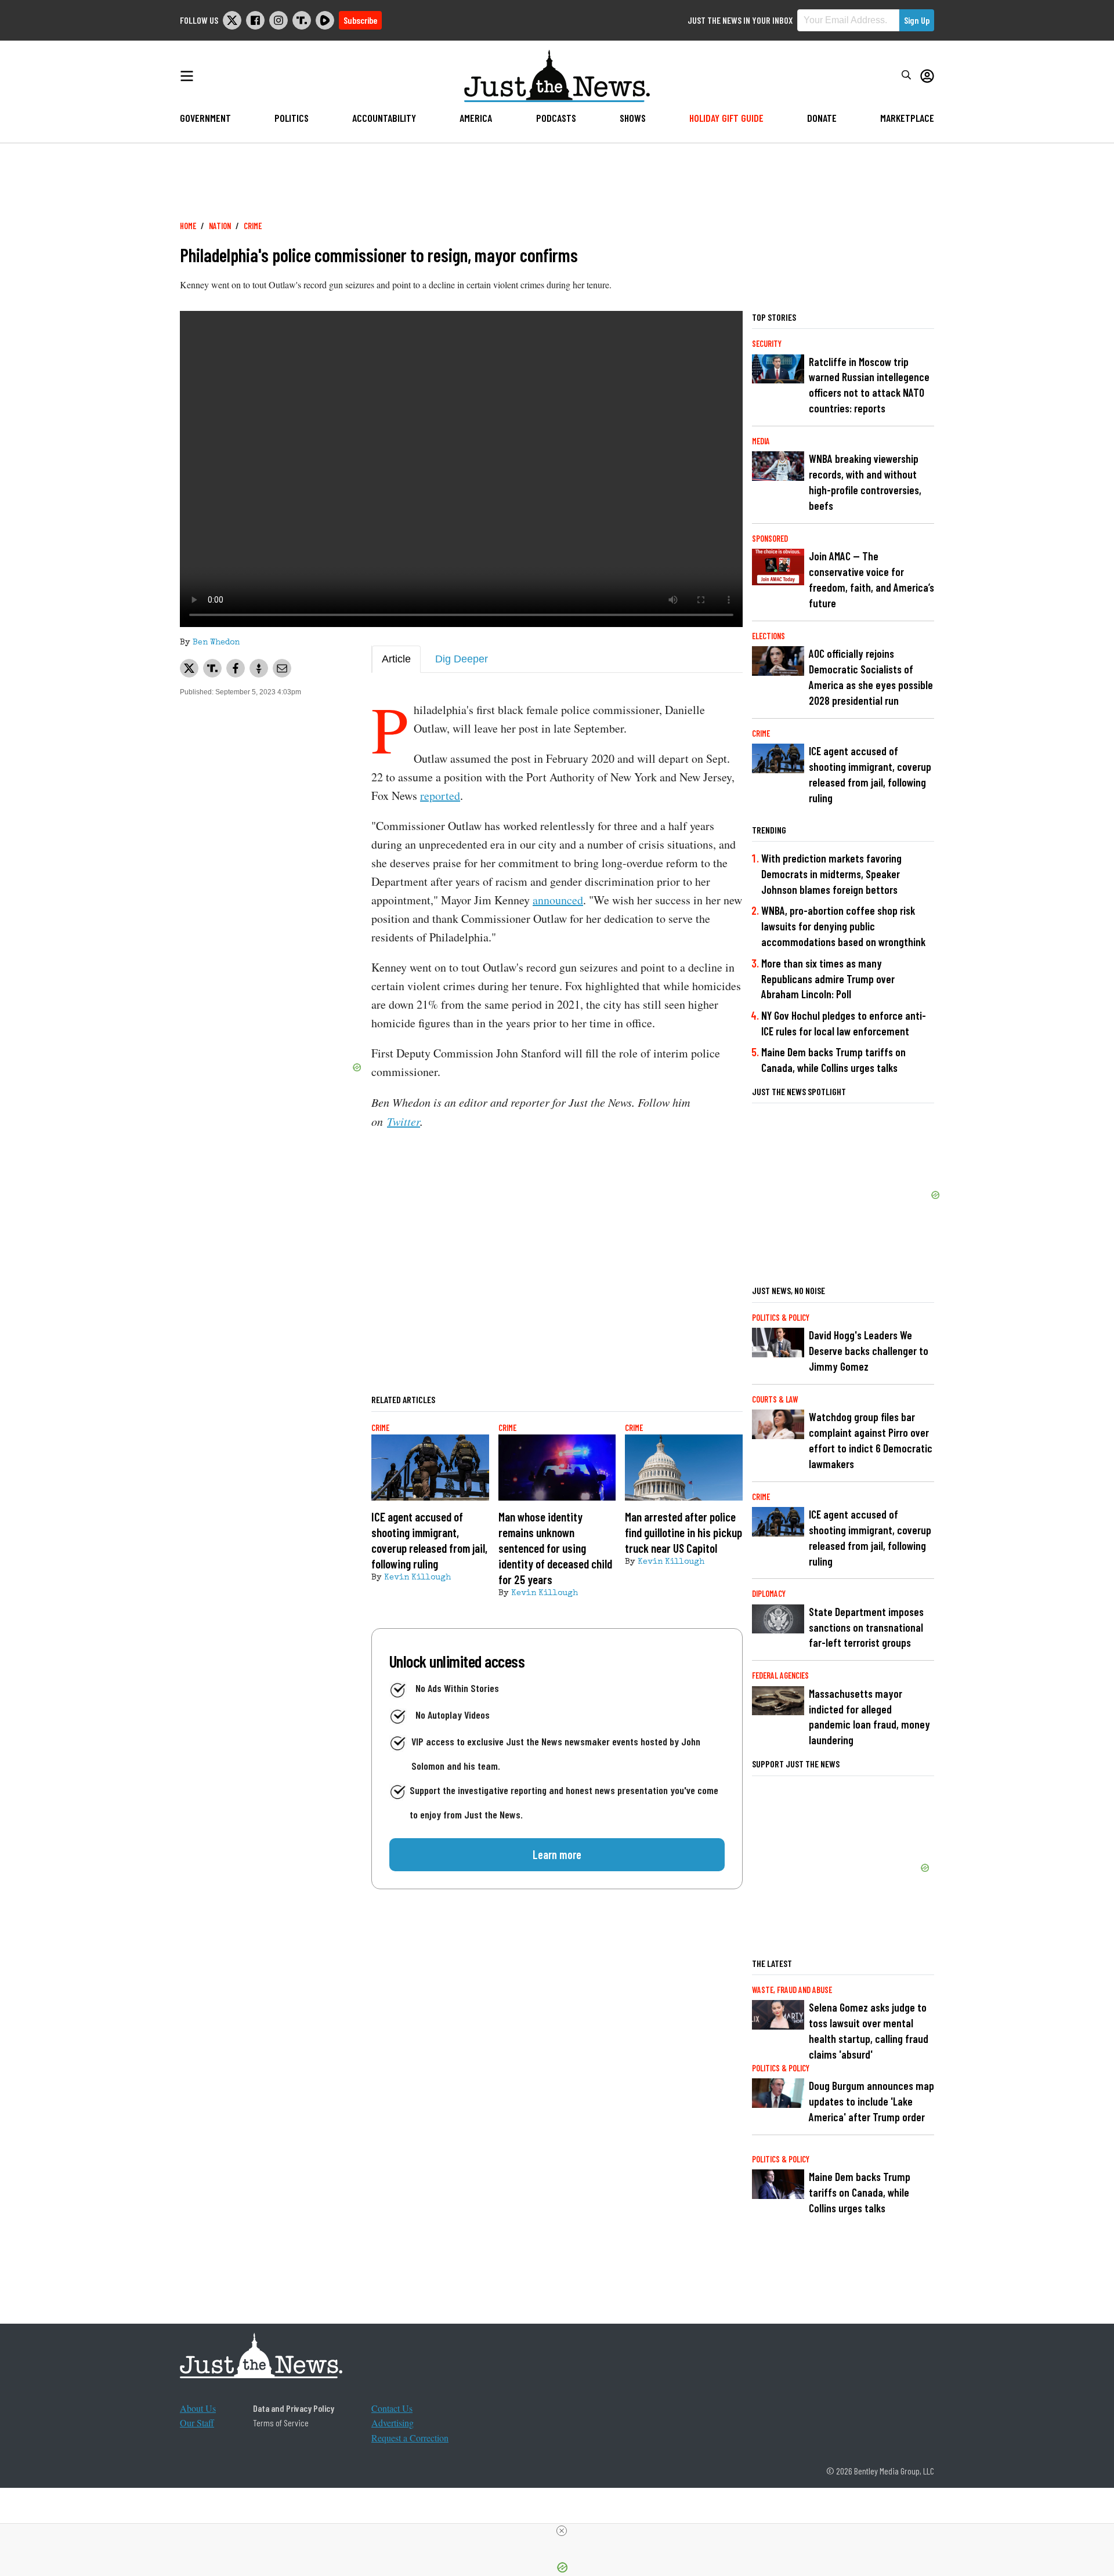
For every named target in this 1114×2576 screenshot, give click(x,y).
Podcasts (556, 118)
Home (188, 226)
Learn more (557, 1854)
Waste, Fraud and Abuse (792, 1990)
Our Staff (197, 2423)
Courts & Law (775, 1399)
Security (767, 344)
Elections (768, 636)
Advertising (393, 2423)
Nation (220, 226)
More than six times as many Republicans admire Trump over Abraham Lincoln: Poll (828, 979)
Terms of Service (281, 2423)
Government (205, 118)
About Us (198, 2408)
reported (440, 796)
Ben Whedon (216, 643)
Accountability (384, 118)
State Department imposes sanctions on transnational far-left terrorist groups (866, 1627)
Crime (253, 226)
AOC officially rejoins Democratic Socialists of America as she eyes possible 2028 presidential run (871, 677)
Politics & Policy (781, 1318)
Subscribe (360, 20)
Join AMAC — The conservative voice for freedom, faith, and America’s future (871, 579)
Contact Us (392, 2408)
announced (558, 900)
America (476, 118)
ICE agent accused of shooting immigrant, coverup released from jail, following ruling (870, 774)
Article (396, 659)
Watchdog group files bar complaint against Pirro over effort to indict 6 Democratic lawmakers (871, 1440)
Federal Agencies (780, 1675)
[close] (562, 2531)
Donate (822, 118)
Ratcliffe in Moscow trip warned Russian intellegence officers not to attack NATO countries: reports (869, 385)
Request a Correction (410, 2438)
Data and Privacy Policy (294, 2408)
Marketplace (907, 118)
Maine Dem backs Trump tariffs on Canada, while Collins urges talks (833, 1060)
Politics (292, 118)
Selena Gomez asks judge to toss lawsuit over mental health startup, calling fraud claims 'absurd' (869, 2031)
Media (761, 441)
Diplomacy (769, 1594)
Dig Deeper (462, 659)
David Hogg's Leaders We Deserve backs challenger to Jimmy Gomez (869, 1351)
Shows (633, 118)
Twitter (404, 1121)
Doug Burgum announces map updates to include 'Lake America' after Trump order (871, 2101)
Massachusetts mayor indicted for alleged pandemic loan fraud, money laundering (869, 1717)
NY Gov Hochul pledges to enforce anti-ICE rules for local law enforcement (844, 1023)
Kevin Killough (417, 1578)
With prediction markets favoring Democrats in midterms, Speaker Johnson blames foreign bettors (831, 874)
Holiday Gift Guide (726, 118)
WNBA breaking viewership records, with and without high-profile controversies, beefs (865, 482)
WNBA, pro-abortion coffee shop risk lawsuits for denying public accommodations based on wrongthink (843, 926)
